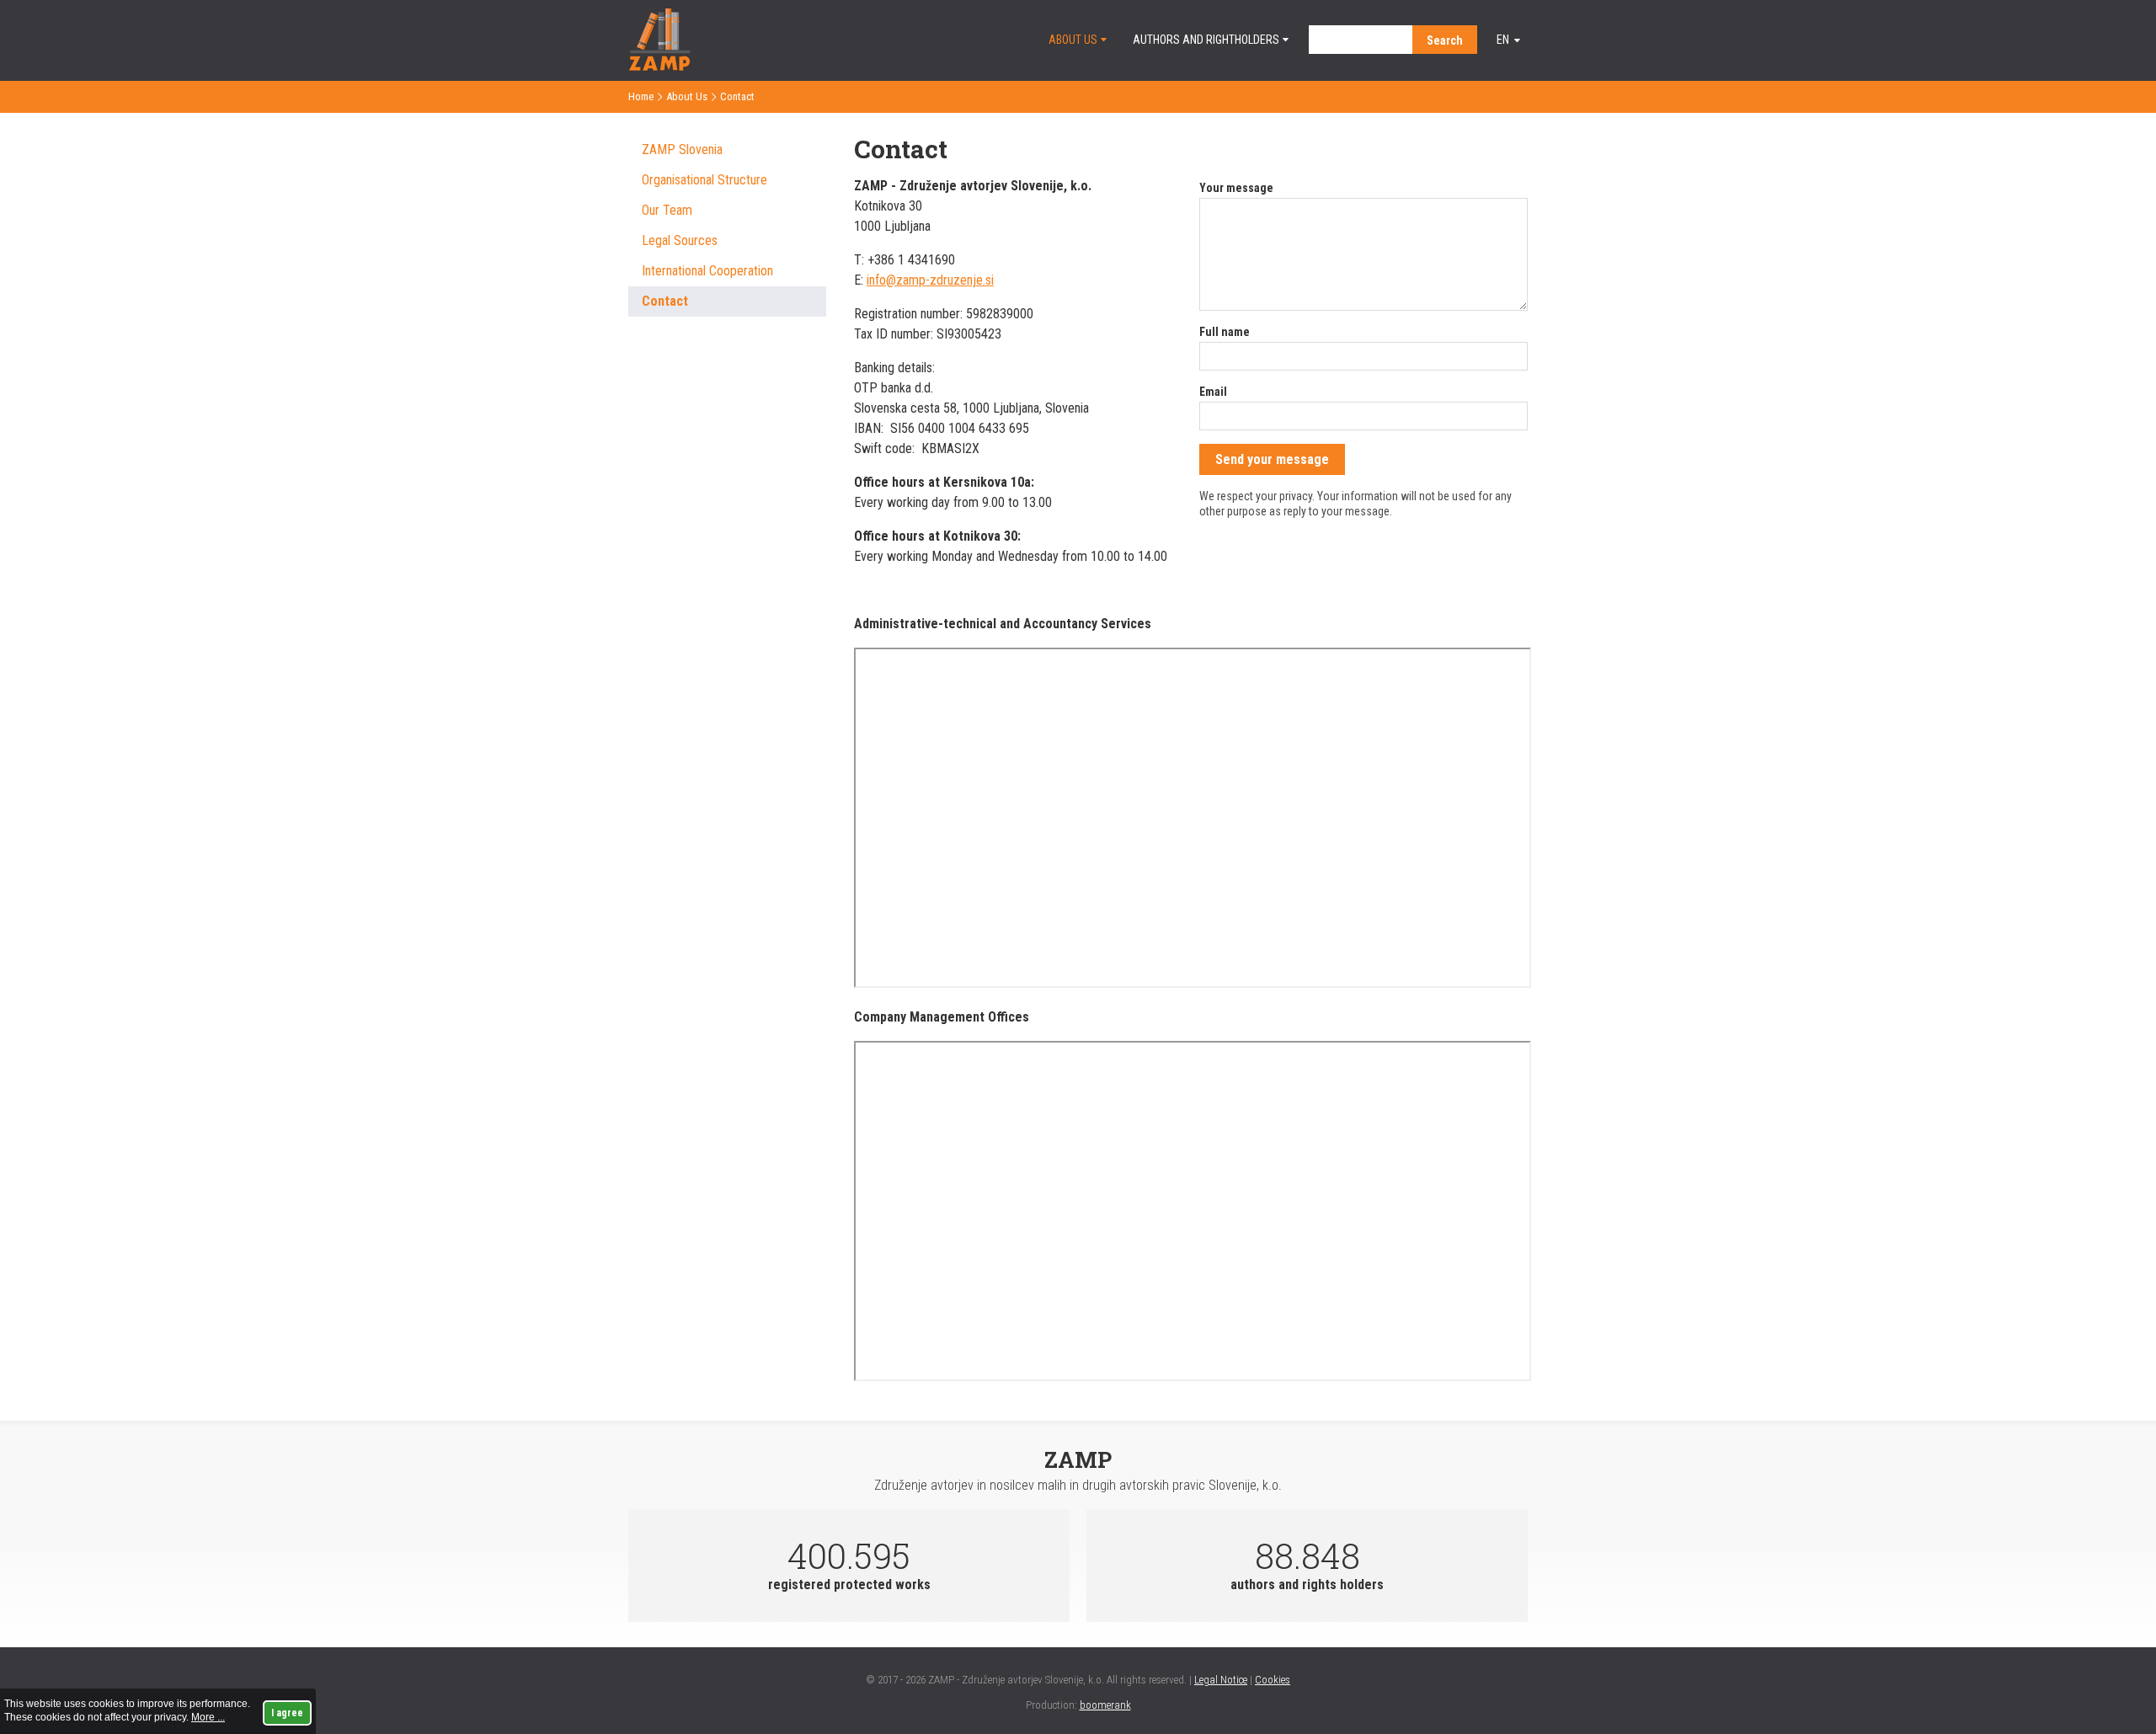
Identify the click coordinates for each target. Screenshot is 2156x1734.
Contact (665, 301)
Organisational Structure (704, 180)
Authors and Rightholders (1206, 40)
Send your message (1272, 459)
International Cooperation (707, 271)
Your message (1236, 188)
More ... (208, 1717)
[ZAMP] (659, 66)
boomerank (1105, 1705)
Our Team (667, 210)
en (1503, 40)
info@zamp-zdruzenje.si (930, 280)
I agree (287, 1713)
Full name (1225, 332)
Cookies (1273, 1680)
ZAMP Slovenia (682, 149)
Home (641, 96)
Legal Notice (1221, 1680)
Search (1445, 40)
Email (1213, 392)
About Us (1073, 40)
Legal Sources (680, 240)
